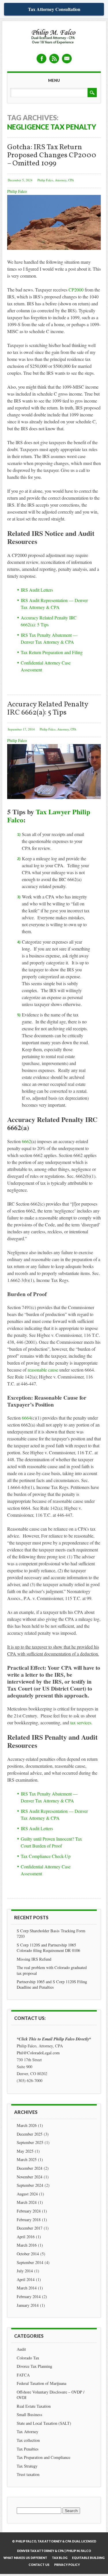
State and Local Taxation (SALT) (44, 2423)
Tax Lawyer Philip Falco (49, 816)
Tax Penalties (28, 2449)
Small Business (30, 2414)
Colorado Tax (28, 2358)
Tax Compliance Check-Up (46, 1856)
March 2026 (27, 2125)
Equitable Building (88, 2558)
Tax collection (28, 2440)
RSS (54, 59)
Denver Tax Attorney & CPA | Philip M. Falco (54, 2551)
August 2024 (27, 2194)
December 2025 (30, 2134)
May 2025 (25, 2151)
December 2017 (30, 2228)
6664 (26, 1418)
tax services (81, 1722)
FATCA (23, 2375)
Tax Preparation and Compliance (43, 2457)
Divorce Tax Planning (34, 2366)
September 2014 (30, 2262)
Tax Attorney (28, 2432)
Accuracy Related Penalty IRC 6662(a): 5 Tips (48, 709)
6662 (26, 1141)
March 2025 (27, 2159)
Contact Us (39, 2565)
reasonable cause (43, 1370)
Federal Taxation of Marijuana (41, 2383)
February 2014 (29, 2297)
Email (67, 59)
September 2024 (30, 2185)
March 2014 (27, 2288)
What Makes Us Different (25, 2558)
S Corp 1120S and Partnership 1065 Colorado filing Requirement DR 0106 (48, 1948)
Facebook (41, 59)
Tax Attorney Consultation (54, 9)
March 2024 (27, 2202)
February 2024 (29, 2211)
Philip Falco (17, 191)
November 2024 (30, 2177)
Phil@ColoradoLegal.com (38, 2053)
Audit (21, 2349)
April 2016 (26, 2237)
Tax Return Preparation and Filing (52, 652)
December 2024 (30, 2168)
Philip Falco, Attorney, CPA (56, 180)
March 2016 (27, 2245)
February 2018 (29, 2220)
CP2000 (76, 290)
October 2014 (28, 2254)
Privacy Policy (67, 2565)
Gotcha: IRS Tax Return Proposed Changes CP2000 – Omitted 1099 (52, 155)
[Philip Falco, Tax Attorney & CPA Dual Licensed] (54, 37)
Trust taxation (28, 2474)
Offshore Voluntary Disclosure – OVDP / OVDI (51, 2395)
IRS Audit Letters (37, 590)
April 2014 (26, 2279)
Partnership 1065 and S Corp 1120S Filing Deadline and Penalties (52, 1984)
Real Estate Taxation (34, 2406)
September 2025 (30, 2142)
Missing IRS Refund (34, 1959)
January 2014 (28, 2305)
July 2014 (25, 2271)
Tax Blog (60, 2558)
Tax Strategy (27, 2466)
